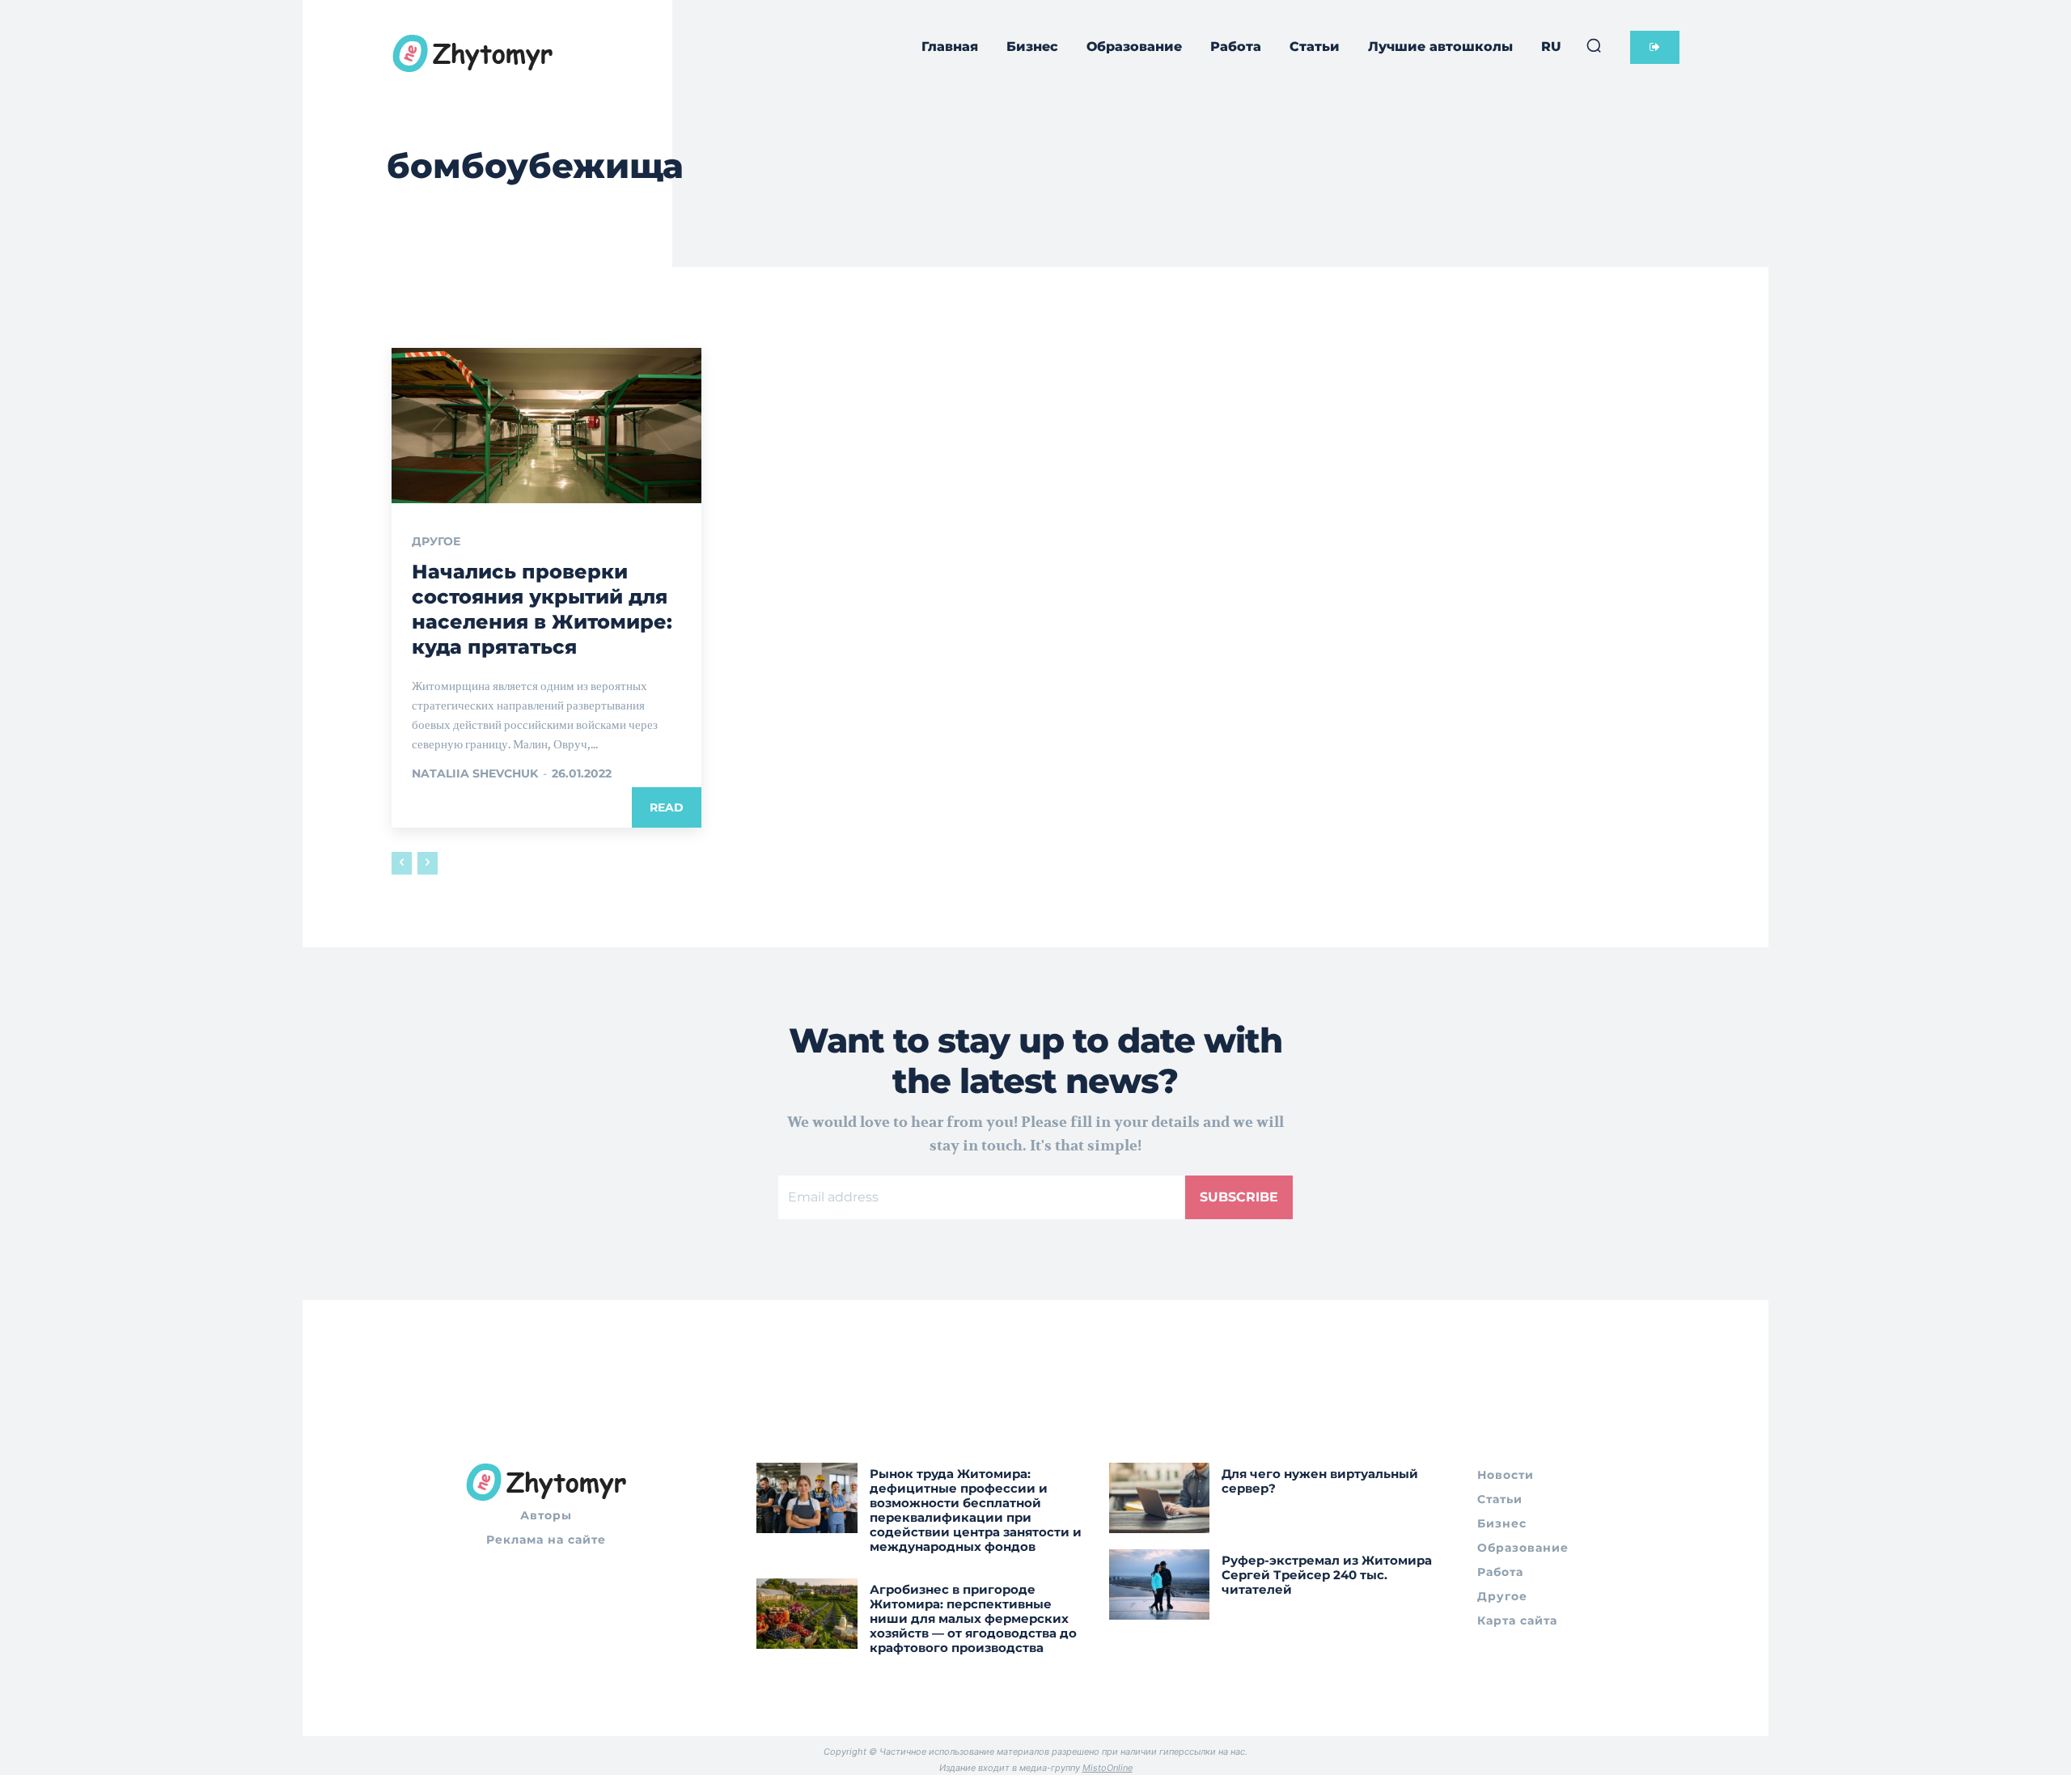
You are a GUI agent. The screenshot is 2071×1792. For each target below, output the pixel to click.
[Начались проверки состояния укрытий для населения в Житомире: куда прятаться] (546, 426)
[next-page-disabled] (428, 863)
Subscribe (1239, 1197)
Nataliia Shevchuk (475, 773)
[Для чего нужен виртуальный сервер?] (1160, 1498)
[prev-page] (402, 863)
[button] (1594, 45)
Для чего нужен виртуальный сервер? (1320, 1481)
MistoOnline (1107, 1768)
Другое (436, 541)
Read (667, 807)
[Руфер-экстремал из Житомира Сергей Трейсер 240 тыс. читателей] (1160, 1584)
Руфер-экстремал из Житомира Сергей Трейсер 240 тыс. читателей (1327, 1575)
